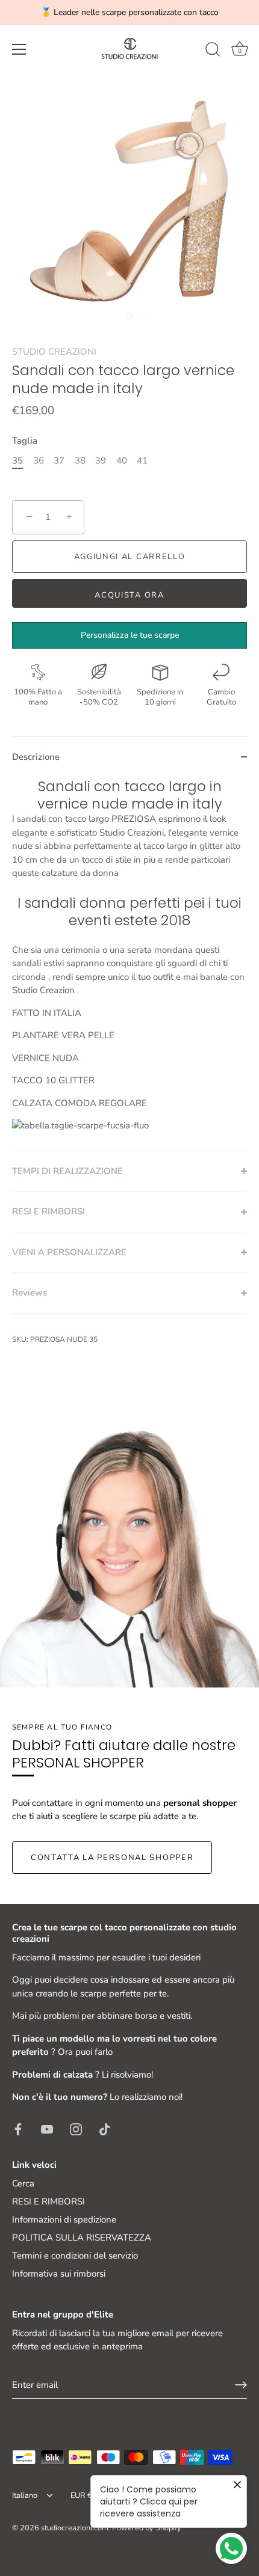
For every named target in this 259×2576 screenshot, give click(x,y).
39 (101, 460)
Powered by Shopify (147, 2528)
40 (122, 460)
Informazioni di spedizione (64, 2220)
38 (80, 460)
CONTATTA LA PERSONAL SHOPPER (112, 1858)
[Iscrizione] (241, 2385)
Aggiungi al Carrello (130, 557)
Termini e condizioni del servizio (75, 2256)
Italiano (25, 2496)
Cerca (23, 2183)
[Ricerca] (213, 51)
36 (39, 460)
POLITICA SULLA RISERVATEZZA (82, 2238)
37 (59, 460)
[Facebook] (18, 2129)
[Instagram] (76, 2129)
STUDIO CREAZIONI (54, 352)
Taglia (25, 441)
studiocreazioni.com (75, 2528)
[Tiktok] (105, 2129)
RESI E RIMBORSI (48, 2201)
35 (17, 460)
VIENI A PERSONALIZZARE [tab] (69, 1252)
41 (142, 460)
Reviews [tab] (30, 1293)
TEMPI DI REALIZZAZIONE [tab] (67, 1171)
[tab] (129, 964)
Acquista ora (129, 595)
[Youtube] (47, 2129)
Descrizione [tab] (36, 757)
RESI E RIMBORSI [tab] (48, 1211)
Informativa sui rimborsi (59, 2274)
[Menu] (19, 49)
